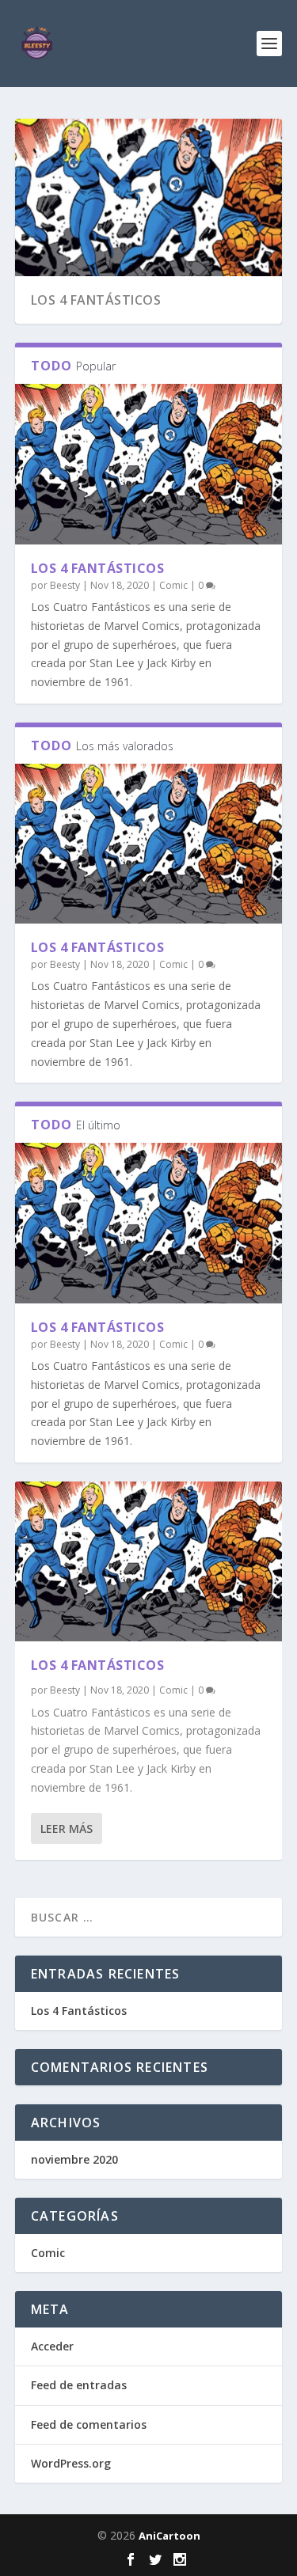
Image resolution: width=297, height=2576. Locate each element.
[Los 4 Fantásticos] (149, 464)
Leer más (67, 1829)
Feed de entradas (79, 2385)
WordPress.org (71, 2463)
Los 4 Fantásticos (96, 300)
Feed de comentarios (89, 2424)
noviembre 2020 (74, 2159)
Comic (173, 585)
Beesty (65, 585)
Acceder (52, 2346)
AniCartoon (169, 2536)
